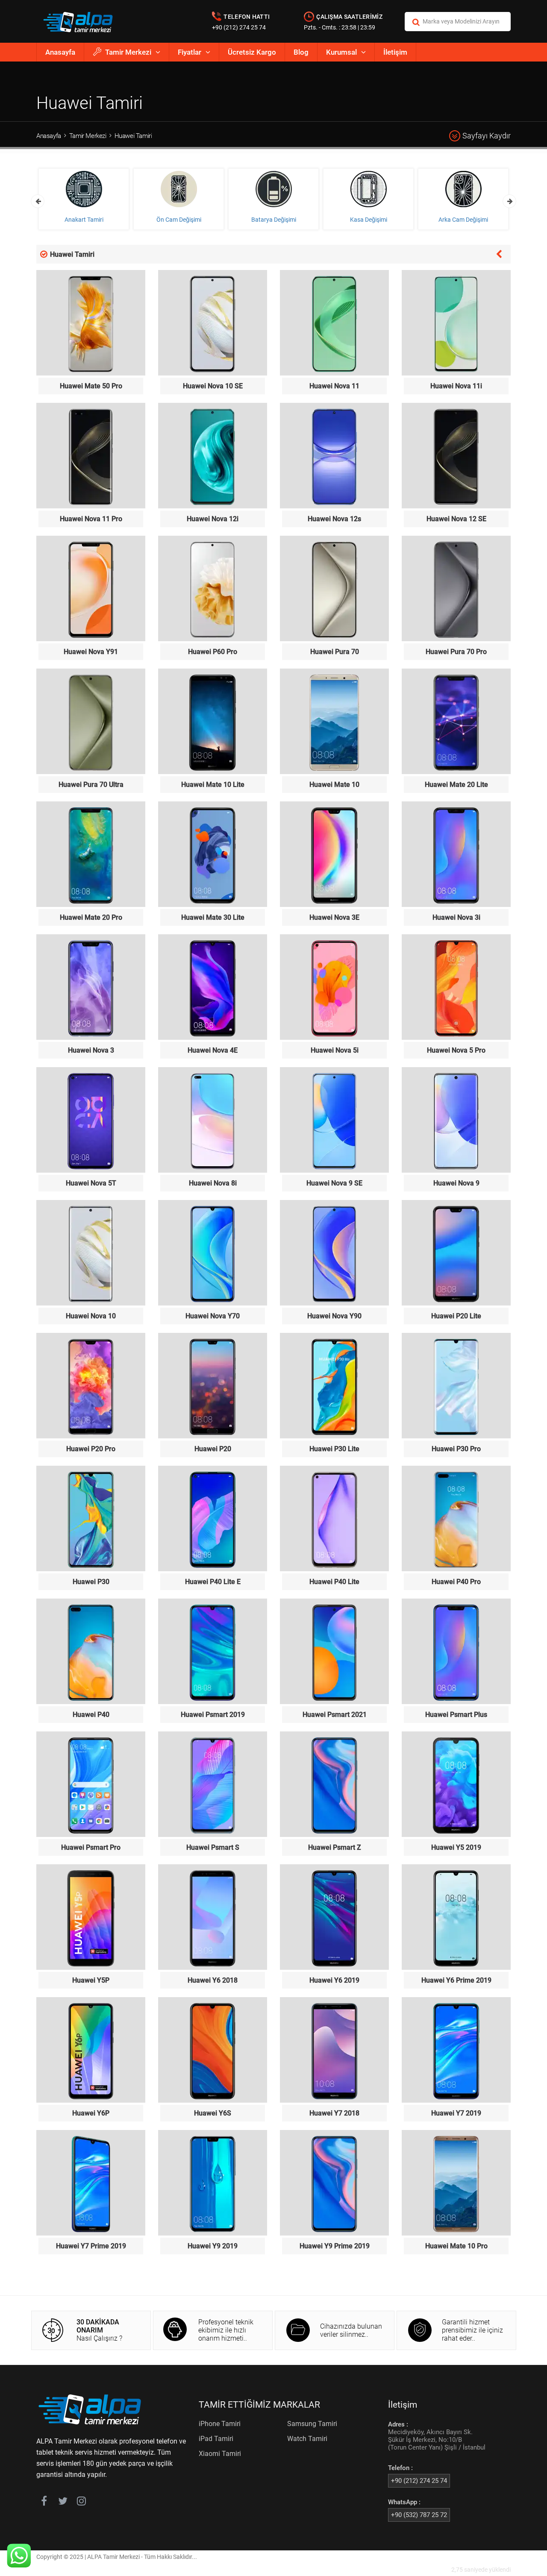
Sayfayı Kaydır (487, 136)
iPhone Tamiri (220, 2424)
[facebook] (44, 2503)
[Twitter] (63, 2503)
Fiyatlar (190, 52)
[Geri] (499, 253)
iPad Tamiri (216, 2439)
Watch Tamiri (307, 2439)
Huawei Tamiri (133, 136)
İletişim (395, 52)
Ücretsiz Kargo (252, 52)
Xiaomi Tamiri (220, 2454)
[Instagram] (81, 2503)
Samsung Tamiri (312, 2424)
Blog (301, 52)
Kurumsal (341, 52)
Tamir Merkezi (128, 52)
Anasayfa (60, 52)
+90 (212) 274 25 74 (239, 27)
